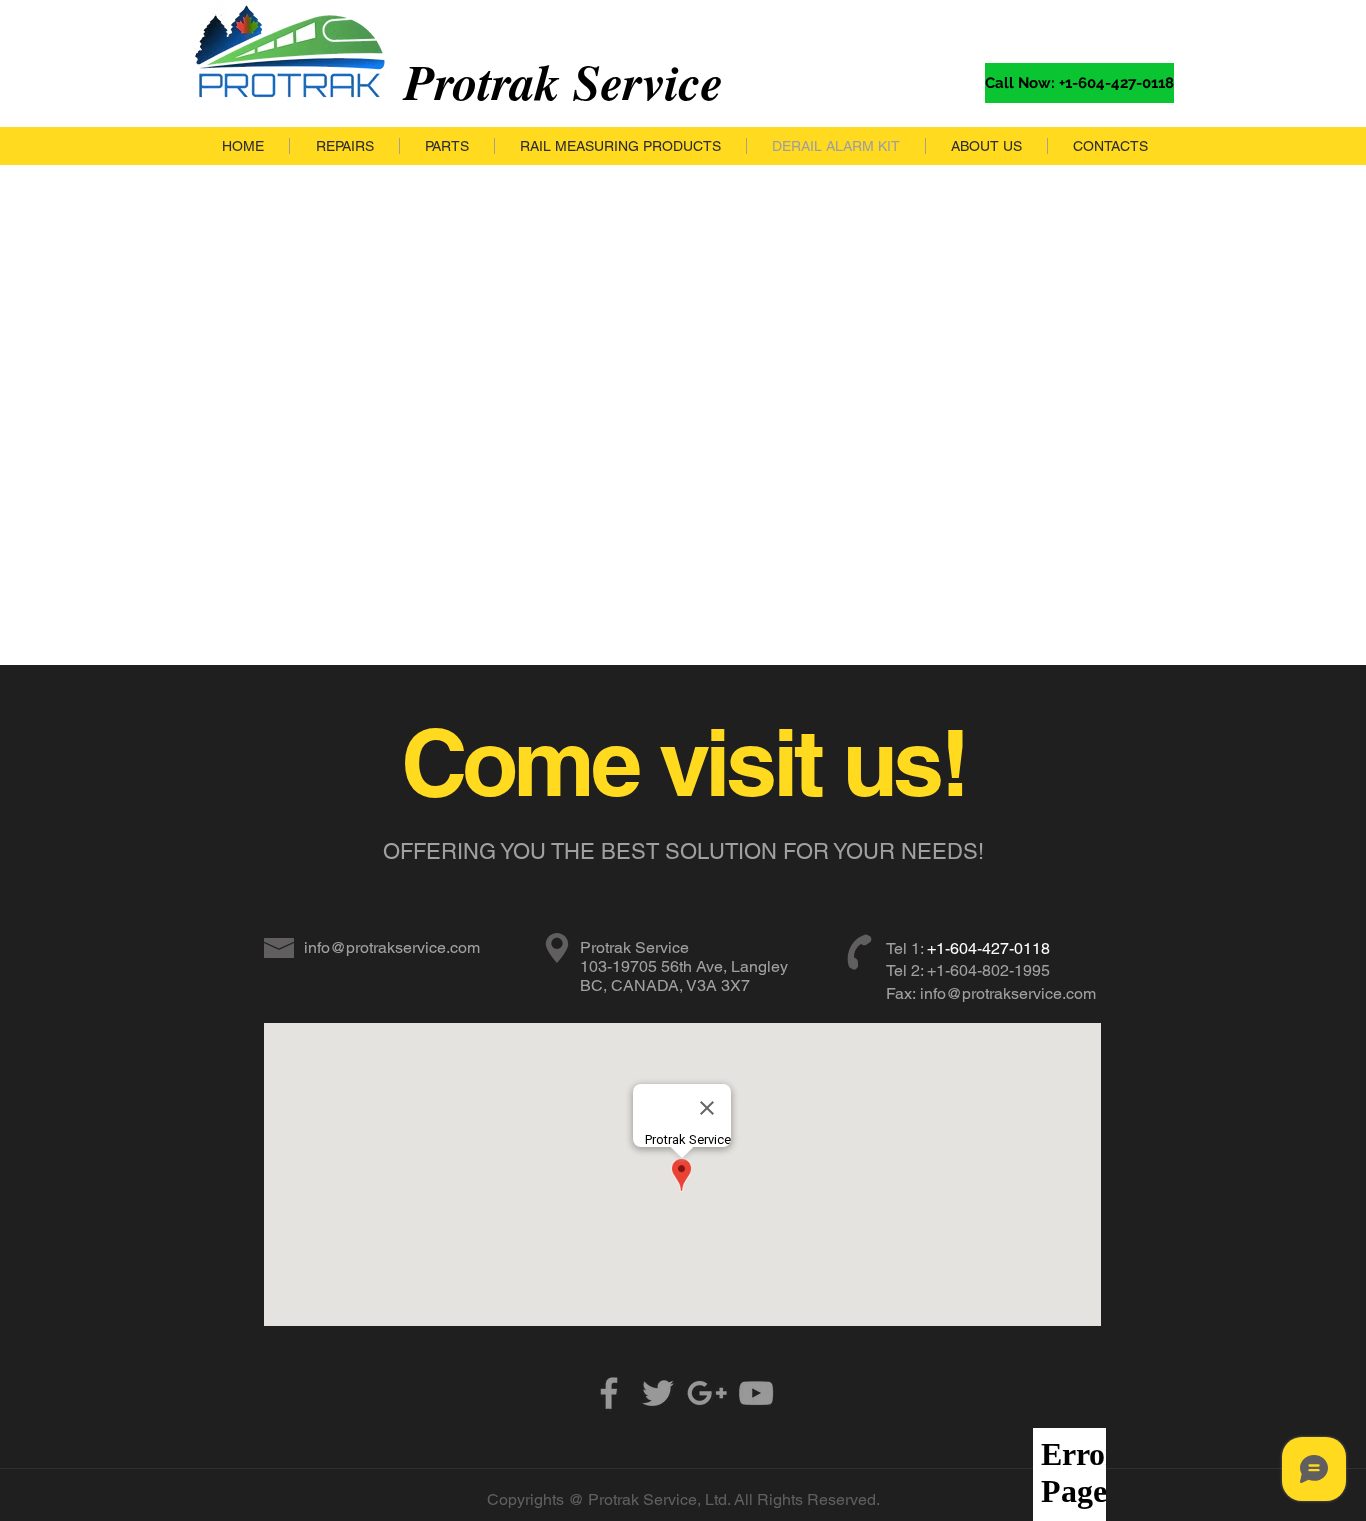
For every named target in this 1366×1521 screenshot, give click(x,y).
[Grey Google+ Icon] (707, 1393)
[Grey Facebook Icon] (609, 1393)
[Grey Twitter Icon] (658, 1393)
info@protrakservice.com (392, 947)
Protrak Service (563, 81)
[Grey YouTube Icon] (756, 1393)
